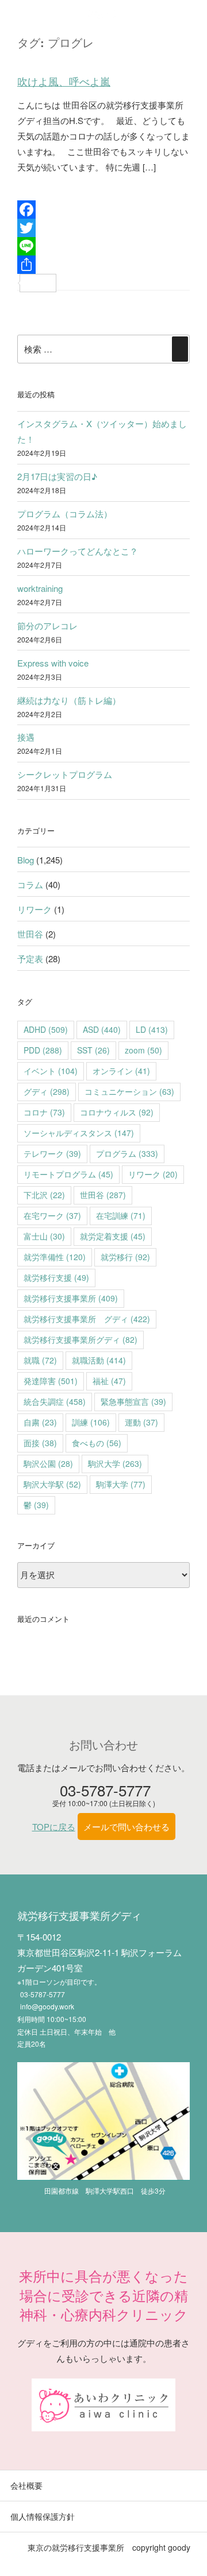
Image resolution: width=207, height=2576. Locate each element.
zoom (143, 1050)
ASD (102, 1029)
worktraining (40, 588)
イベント (51, 1071)
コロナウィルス (117, 1112)
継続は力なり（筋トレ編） (69, 700)
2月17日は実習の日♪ (57, 476)
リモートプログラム (68, 1174)
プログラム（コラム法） (65, 514)
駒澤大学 (121, 1484)
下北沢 (44, 1195)
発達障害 (51, 1381)
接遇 (26, 737)
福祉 (109, 1381)
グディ (47, 1091)
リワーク (34, 909)
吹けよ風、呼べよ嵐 (64, 82)
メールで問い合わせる (126, 1827)
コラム (30, 884)
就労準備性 (55, 1257)
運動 (141, 1422)
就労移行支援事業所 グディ (87, 1319)
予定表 (30, 958)
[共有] (103, 265)
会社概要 (26, 2485)
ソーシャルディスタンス (79, 1133)
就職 (40, 1360)
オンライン (121, 1071)
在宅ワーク (52, 1215)
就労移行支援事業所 (71, 1298)
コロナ (44, 1112)
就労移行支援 (56, 1277)
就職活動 (99, 1360)
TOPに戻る (54, 1827)
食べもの (97, 1443)
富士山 (44, 1236)
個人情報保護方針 (43, 2516)
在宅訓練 (121, 1215)
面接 (40, 1443)
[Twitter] (103, 228)
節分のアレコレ (47, 625)
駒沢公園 (48, 1463)
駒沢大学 (115, 1463)
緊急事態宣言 (133, 1401)
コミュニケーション (129, 1091)
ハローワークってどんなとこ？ (78, 551)
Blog (26, 860)
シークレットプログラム (65, 774)
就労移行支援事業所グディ (80, 1339)
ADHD (46, 1029)
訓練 (91, 1422)
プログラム (127, 1153)
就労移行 (125, 1257)
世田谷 (30, 934)
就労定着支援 (113, 1236)
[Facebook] (103, 210)
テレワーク (52, 1153)
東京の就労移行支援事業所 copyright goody (109, 2547)
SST (93, 1050)
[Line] (103, 246)
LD (152, 1029)
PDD (43, 1050)
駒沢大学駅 (52, 1484)
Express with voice (53, 663)
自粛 (40, 1422)
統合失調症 (55, 1401)
